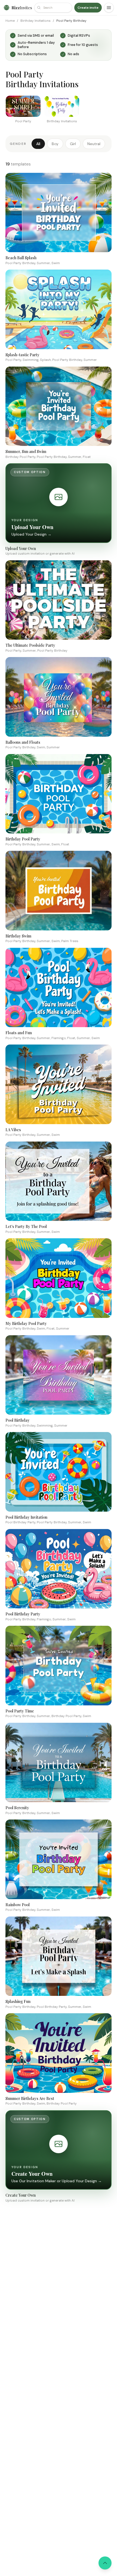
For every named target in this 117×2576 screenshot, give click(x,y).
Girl (73, 144)
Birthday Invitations (36, 21)
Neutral (94, 144)
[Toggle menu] (109, 8)
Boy (55, 144)
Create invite (88, 8)
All (38, 144)
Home (10, 21)
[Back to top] (105, 2563)
